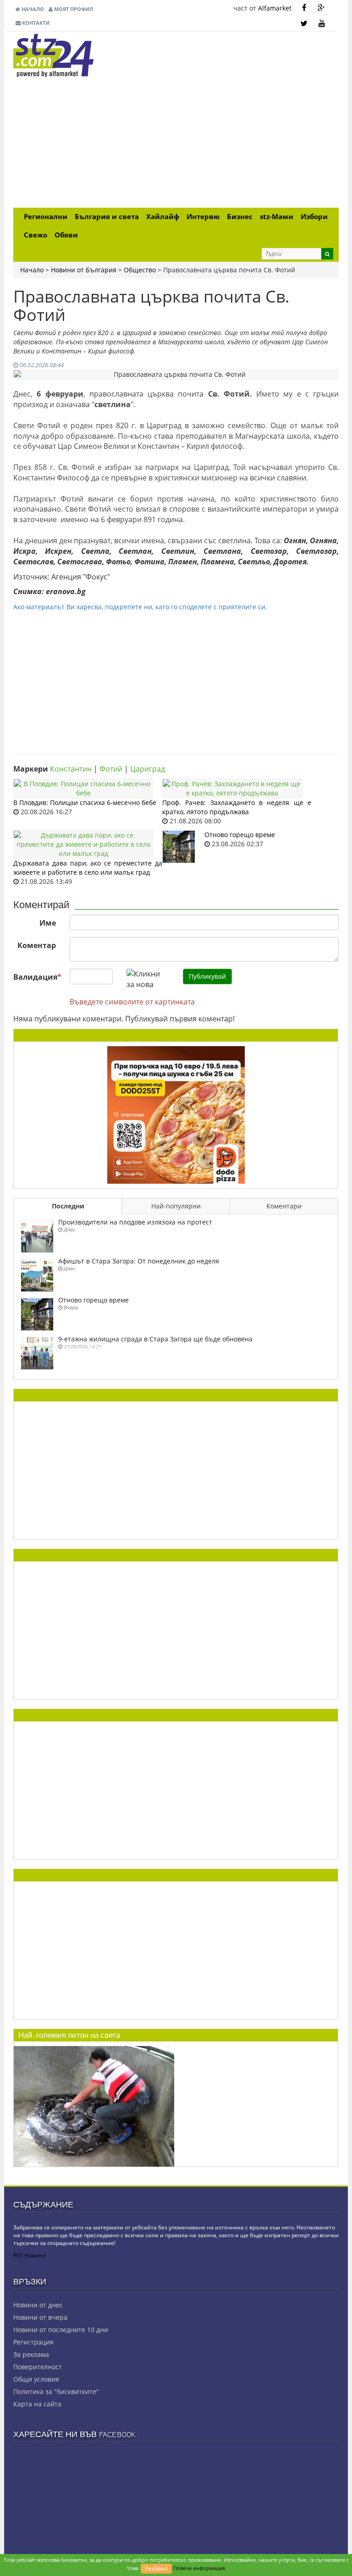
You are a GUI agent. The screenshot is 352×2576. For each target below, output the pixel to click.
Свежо (36, 235)
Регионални (46, 217)
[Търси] (327, 254)
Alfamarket (275, 8)
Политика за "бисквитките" (56, 2391)
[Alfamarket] (176, 1114)
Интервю (203, 217)
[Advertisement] (176, 143)
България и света (107, 217)
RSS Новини (30, 2255)
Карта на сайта (37, 2404)
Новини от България (84, 270)
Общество (140, 270)
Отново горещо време (240, 835)
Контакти (35, 23)
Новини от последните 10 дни (61, 2330)
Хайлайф (163, 217)
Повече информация (199, 2568)
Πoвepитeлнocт (38, 2367)
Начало (32, 9)
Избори (314, 217)
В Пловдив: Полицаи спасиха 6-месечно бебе (85, 803)
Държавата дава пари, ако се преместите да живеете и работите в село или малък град (88, 868)
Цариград (148, 769)
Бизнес (240, 217)
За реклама (31, 2354)
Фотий (111, 769)
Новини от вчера (40, 2317)
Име (48, 923)
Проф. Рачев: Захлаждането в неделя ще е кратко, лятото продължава (237, 807)
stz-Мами (277, 217)
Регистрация (33, 2342)
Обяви (66, 235)
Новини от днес (38, 2305)
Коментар (37, 945)
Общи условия (36, 2379)
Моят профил (73, 9)
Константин (71, 769)
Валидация (37, 977)
